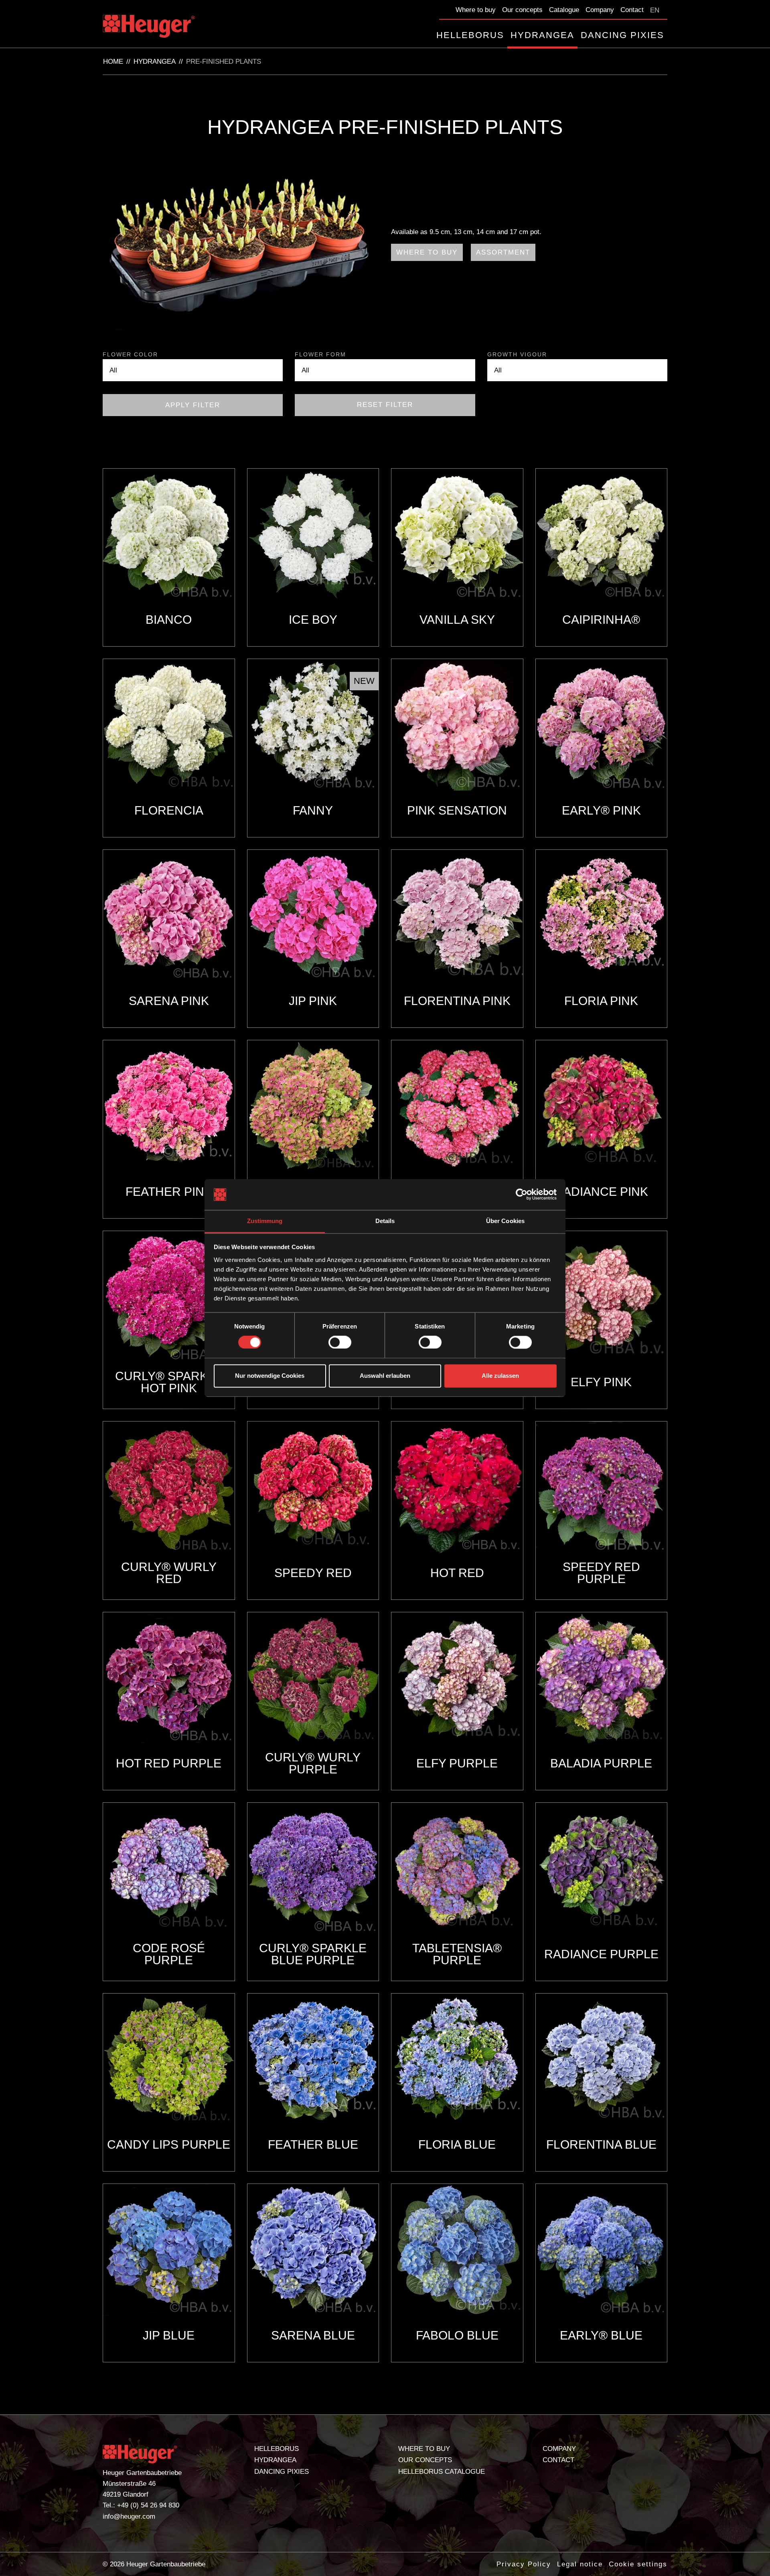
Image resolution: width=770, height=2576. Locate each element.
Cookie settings (638, 2564)
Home (113, 62)
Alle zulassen (500, 1376)
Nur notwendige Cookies (270, 1376)
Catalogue (564, 10)
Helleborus (470, 35)
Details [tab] (385, 1221)
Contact (632, 10)
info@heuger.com (129, 2516)
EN (655, 10)
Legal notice (580, 2564)
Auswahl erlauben (385, 1376)
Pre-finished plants (224, 62)
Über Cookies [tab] (505, 1221)
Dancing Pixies (622, 35)
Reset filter (385, 405)
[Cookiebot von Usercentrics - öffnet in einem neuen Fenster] (522, 1195)
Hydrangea (542, 35)
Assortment (503, 252)
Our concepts (522, 10)
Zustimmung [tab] (265, 1221)
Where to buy (476, 10)
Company (600, 10)
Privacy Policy (524, 2564)
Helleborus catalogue (442, 2472)
